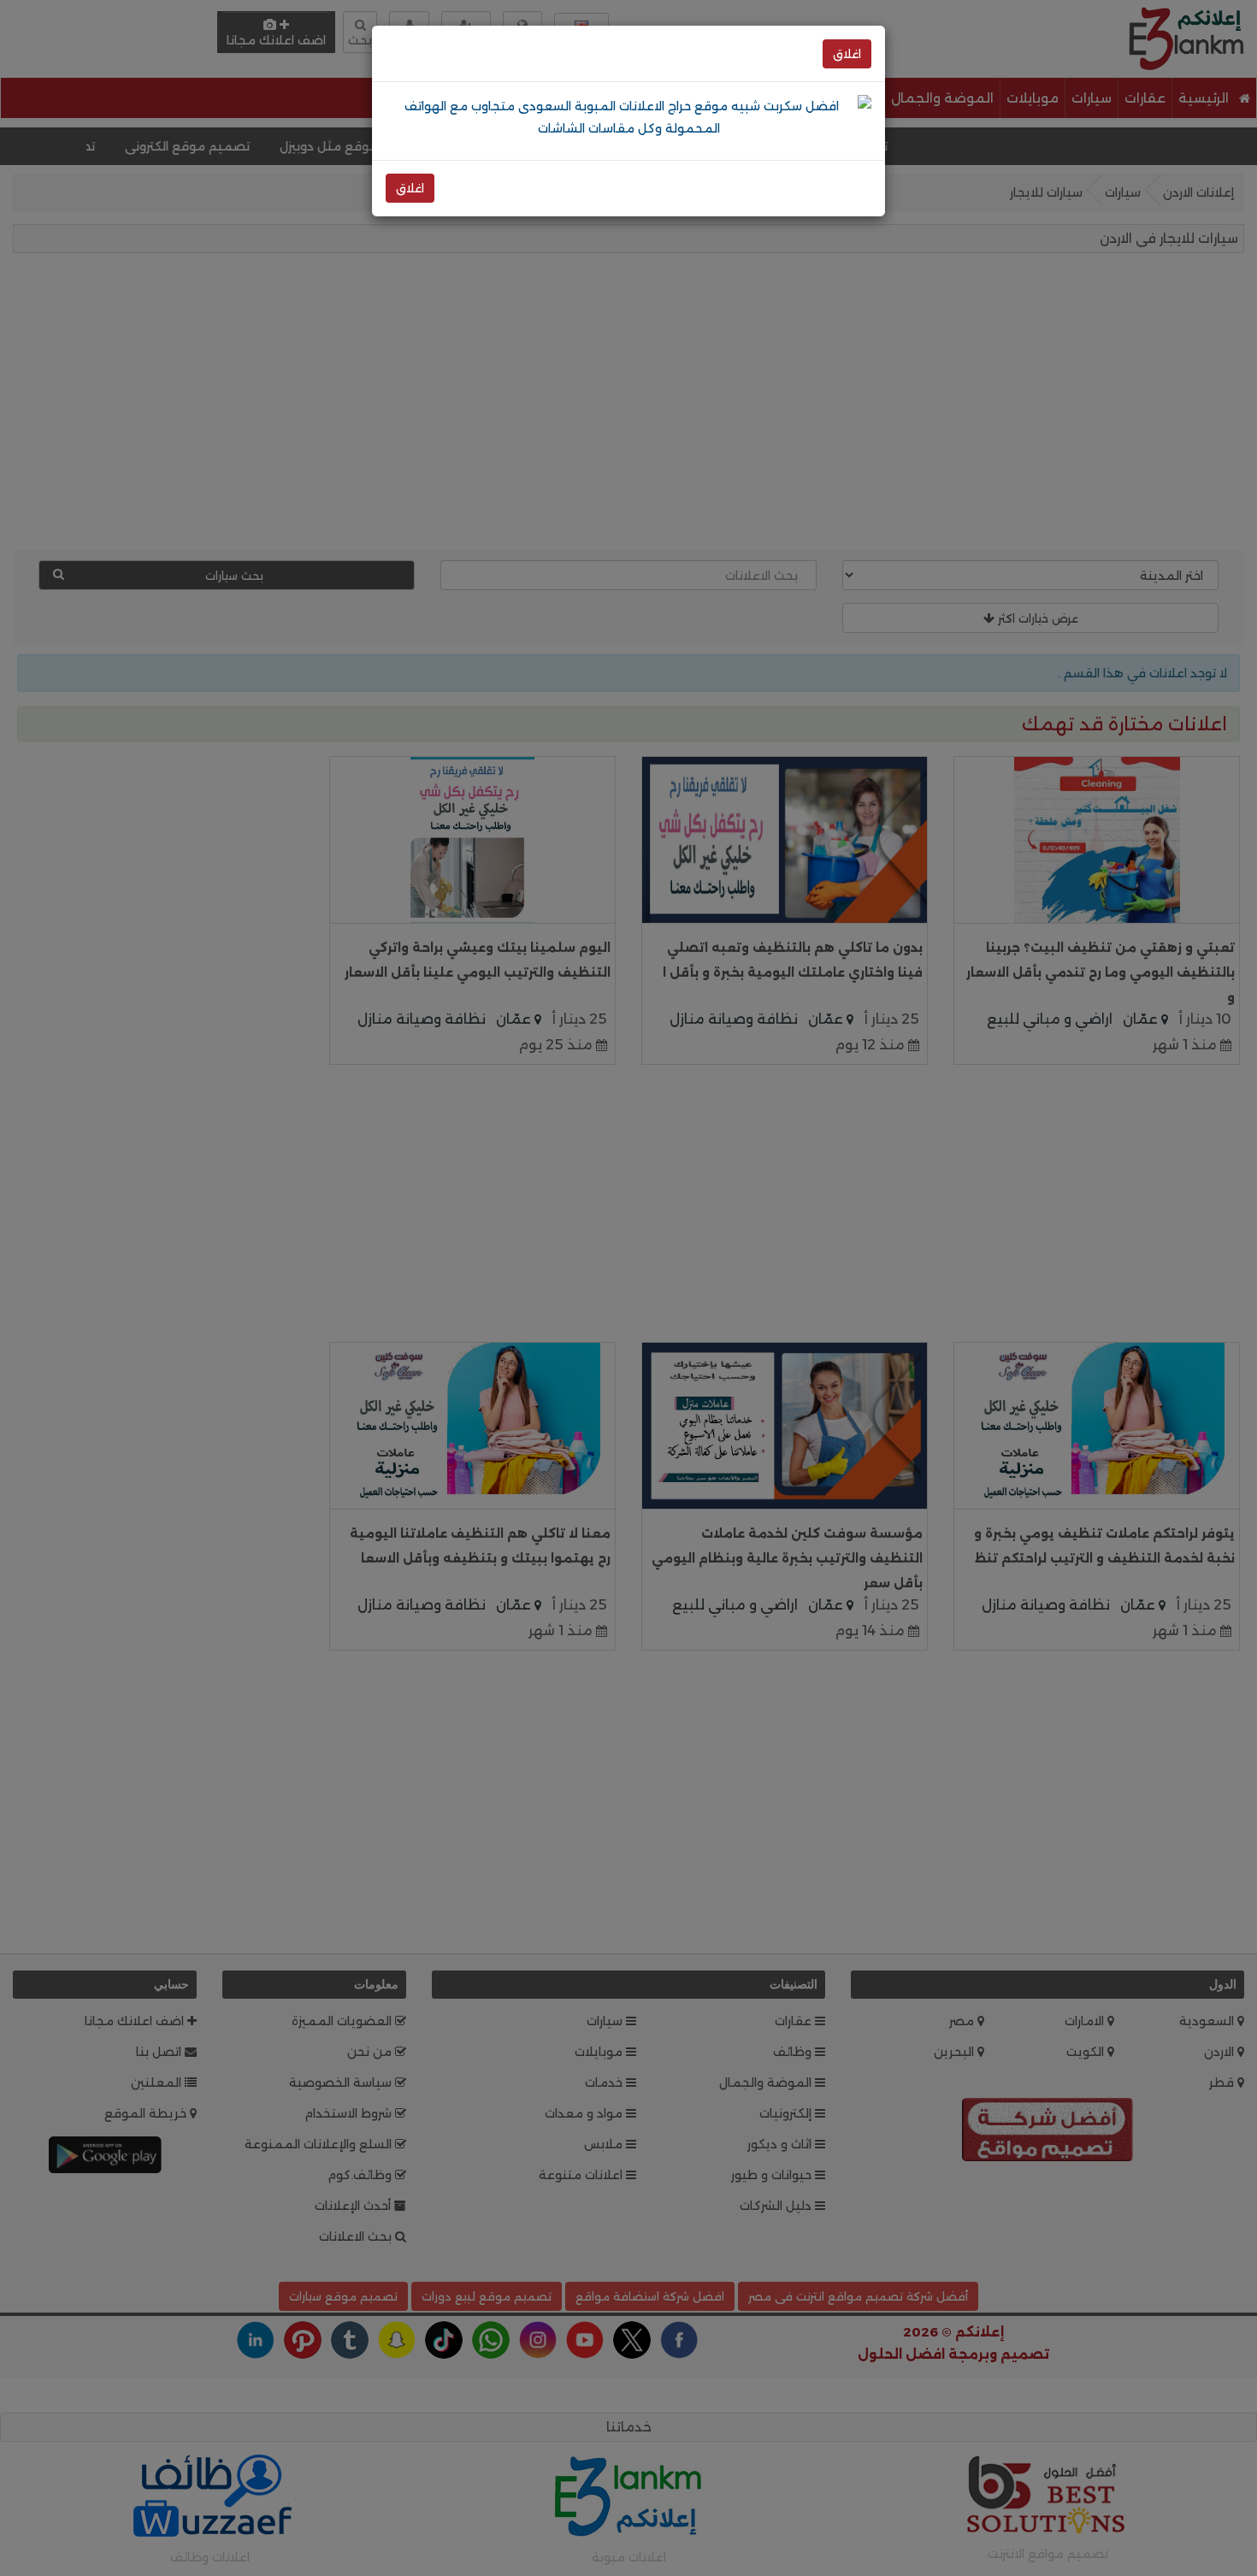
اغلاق (847, 54)
